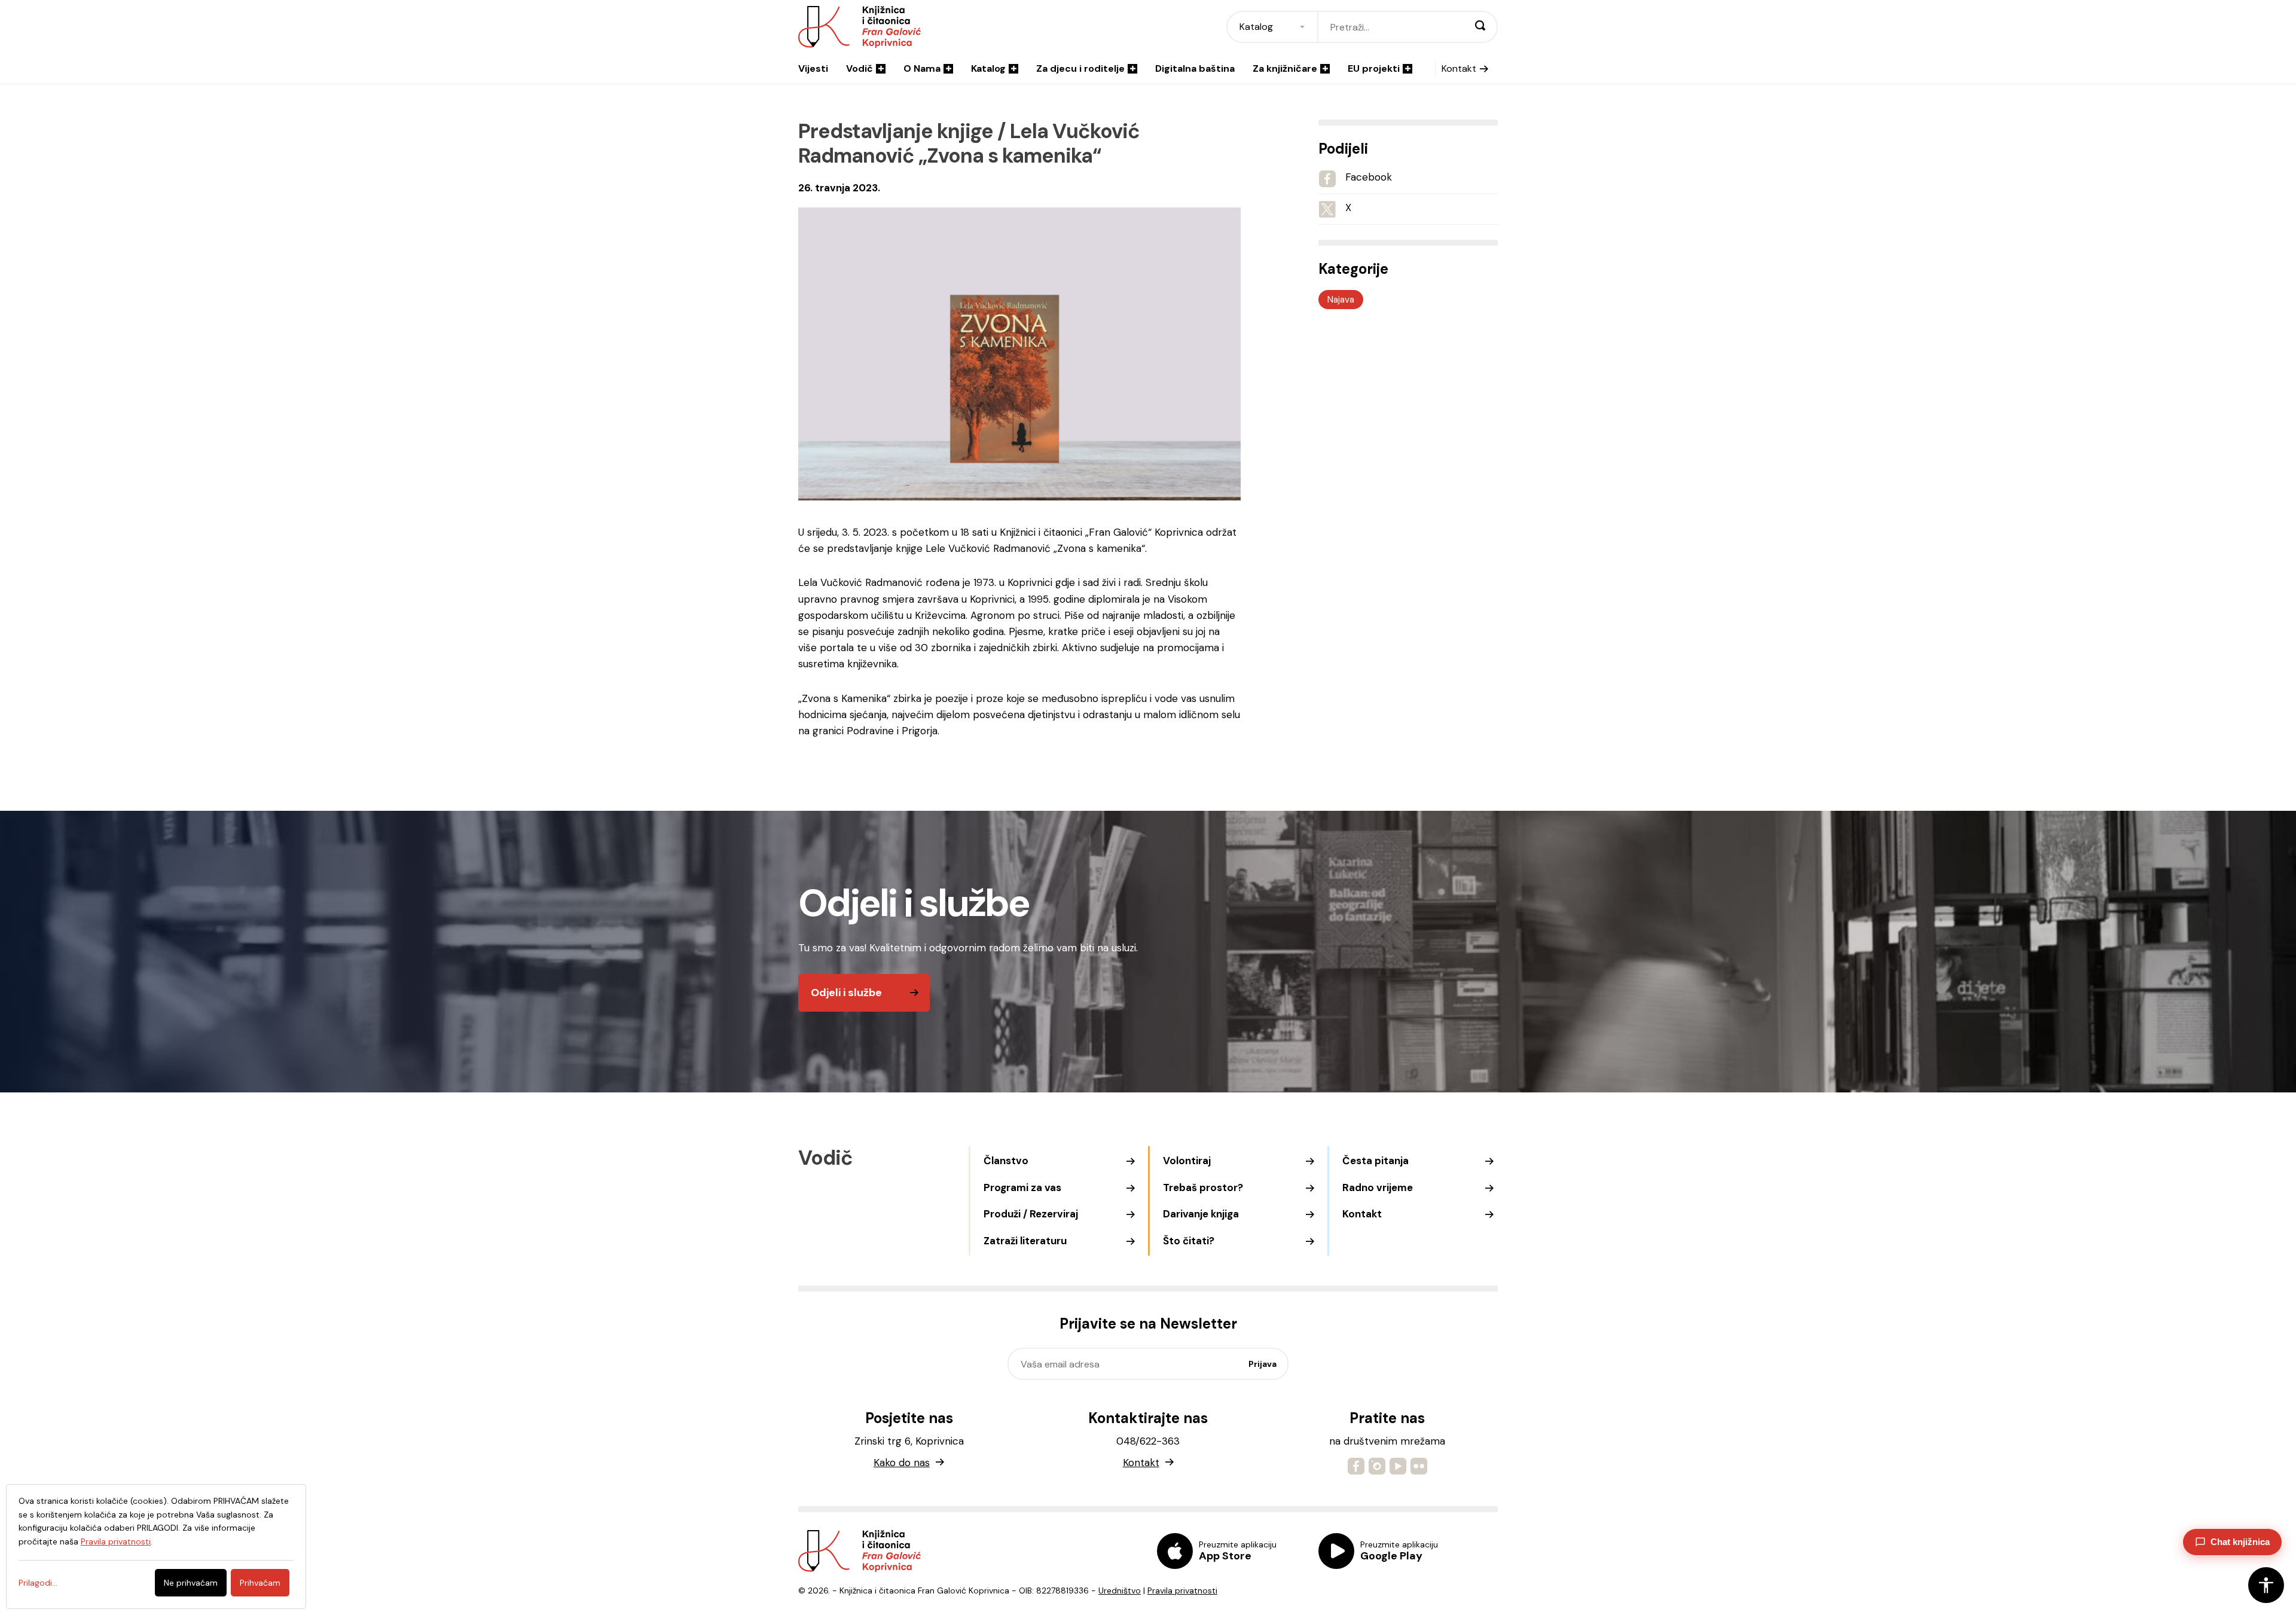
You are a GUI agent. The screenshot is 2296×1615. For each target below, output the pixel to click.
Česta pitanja (1376, 1161)
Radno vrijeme (1378, 1187)
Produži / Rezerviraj (1031, 1214)
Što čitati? (1189, 1241)
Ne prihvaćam (191, 1583)
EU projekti (1374, 68)
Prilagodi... (38, 1583)
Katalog (988, 68)
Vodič (860, 68)
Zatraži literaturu (1025, 1241)
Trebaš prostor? (1203, 1187)
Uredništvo (1120, 1590)
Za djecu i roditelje (1080, 68)
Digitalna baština (1195, 68)
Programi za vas (1022, 1187)
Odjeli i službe (846, 993)
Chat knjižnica (2240, 1542)
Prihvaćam (260, 1583)
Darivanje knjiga (1201, 1214)
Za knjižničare (1285, 68)
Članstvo (1006, 1161)
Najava (1341, 300)
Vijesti (813, 68)
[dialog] (156, 1547)
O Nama (922, 68)
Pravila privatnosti (1182, 1590)
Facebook (1369, 177)
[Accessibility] (2266, 1585)
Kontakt (1459, 68)
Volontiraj (1187, 1161)
